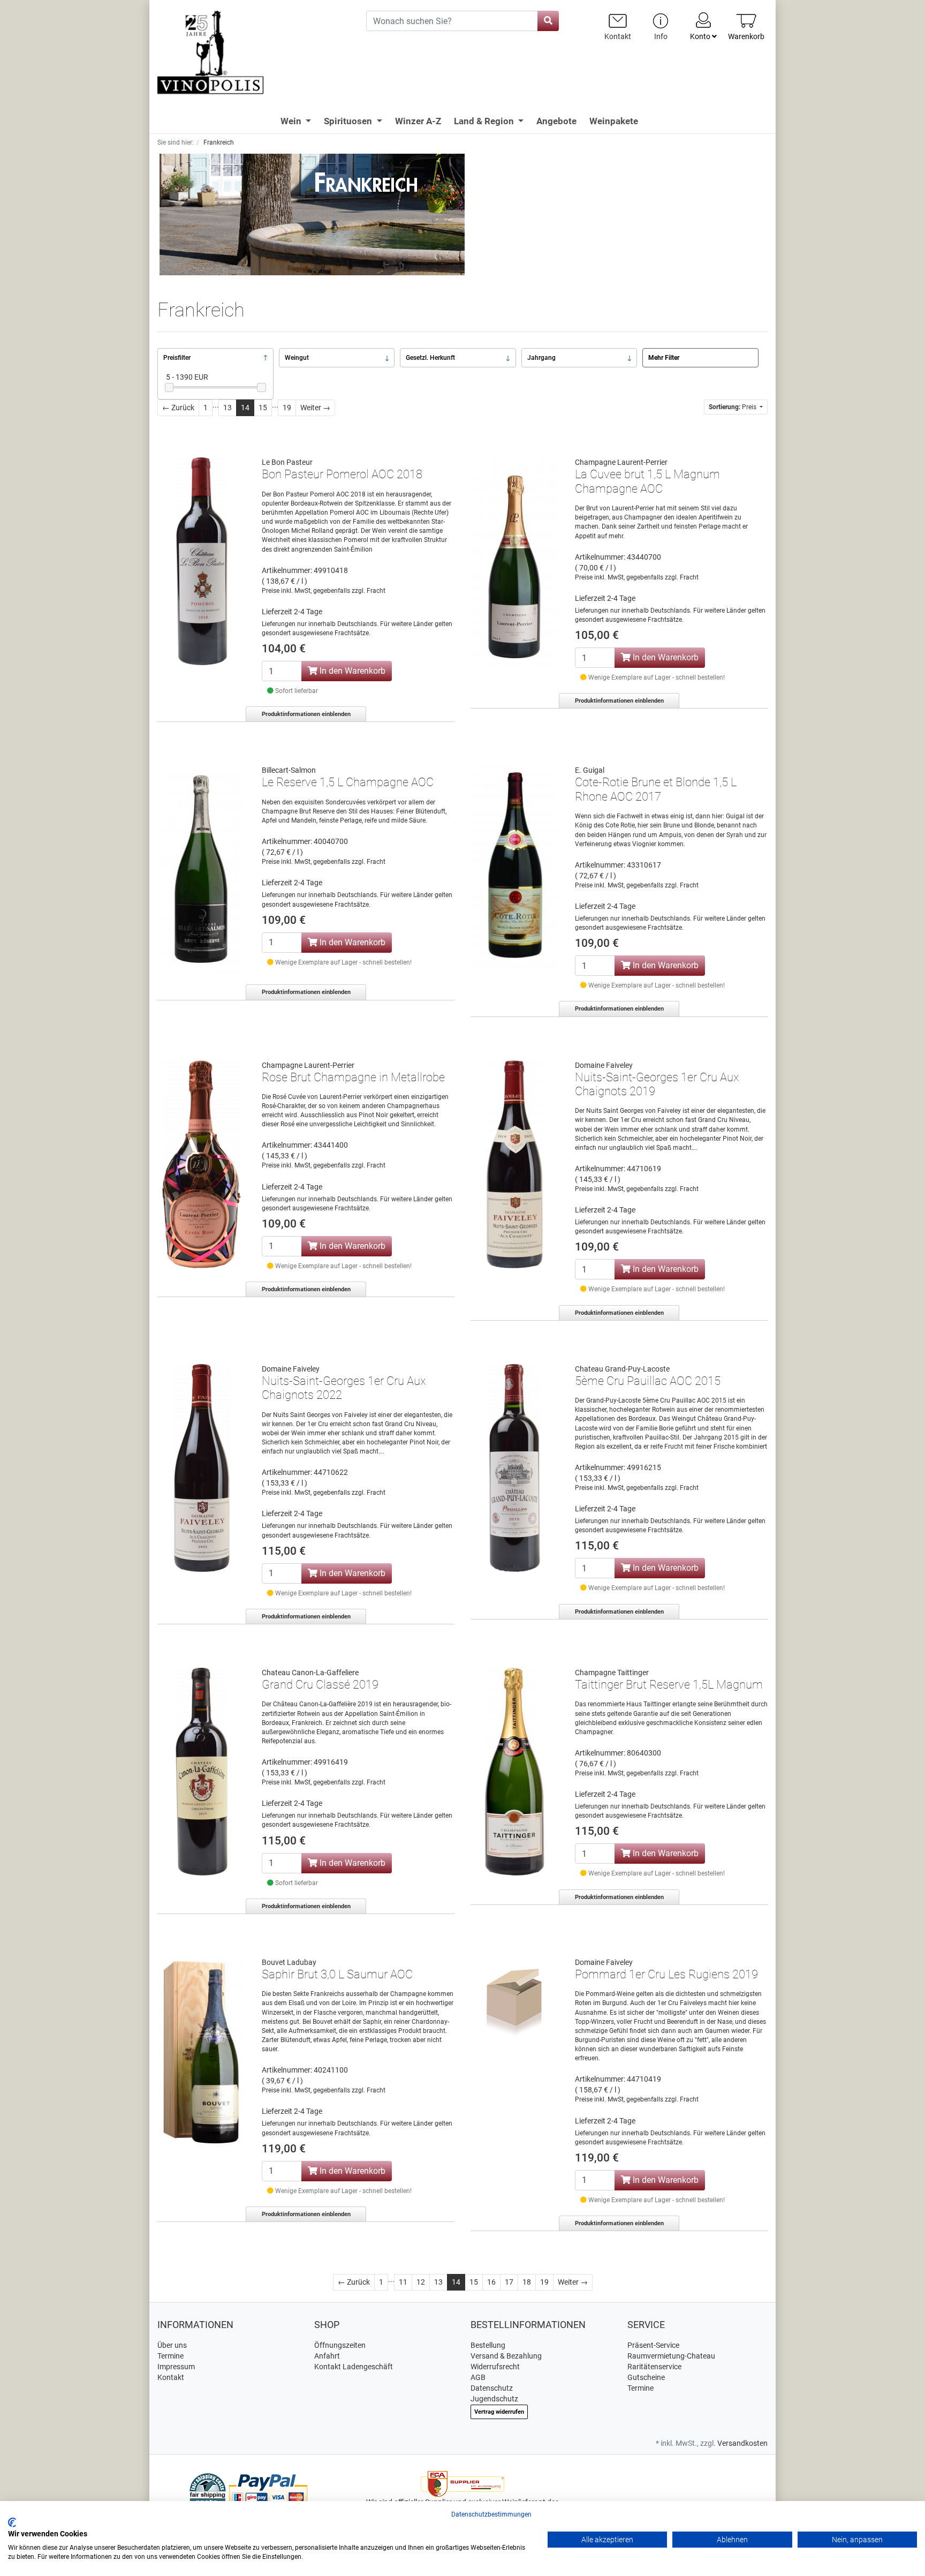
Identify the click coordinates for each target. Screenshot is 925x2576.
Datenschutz (492, 2388)
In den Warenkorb (351, 671)
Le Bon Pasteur (287, 462)
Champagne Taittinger (612, 1673)
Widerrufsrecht (495, 2367)
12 (421, 2282)
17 (509, 2282)
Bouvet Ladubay (289, 1962)
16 (491, 2282)
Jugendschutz (494, 2399)
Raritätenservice (654, 2367)
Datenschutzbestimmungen (491, 2514)
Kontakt (171, 2377)
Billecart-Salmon (289, 770)
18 (527, 2282)
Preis (733, 407)
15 (263, 408)
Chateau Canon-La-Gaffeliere (310, 1673)
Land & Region (485, 121)
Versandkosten (742, 2443)
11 (403, 2282)
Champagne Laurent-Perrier (621, 462)
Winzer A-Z (418, 121)
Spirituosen (349, 121)
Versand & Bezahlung (506, 2356)
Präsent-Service (653, 2345)
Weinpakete (614, 121)
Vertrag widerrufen (499, 2412)
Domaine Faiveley (604, 1065)
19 (287, 408)
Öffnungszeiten (340, 2345)
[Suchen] (548, 21)
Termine (170, 2356)
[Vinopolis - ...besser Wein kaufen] (254, 53)
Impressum (176, 2367)
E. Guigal (590, 770)
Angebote (556, 121)
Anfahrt (327, 2356)
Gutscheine (646, 2377)
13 (228, 408)
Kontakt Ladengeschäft (354, 2367)
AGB (478, 2377)
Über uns (172, 2345)
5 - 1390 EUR (187, 377)
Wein (292, 121)
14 (245, 408)
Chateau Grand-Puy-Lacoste (622, 1369)
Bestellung (488, 2345)
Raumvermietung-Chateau (671, 2356)
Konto (701, 36)
